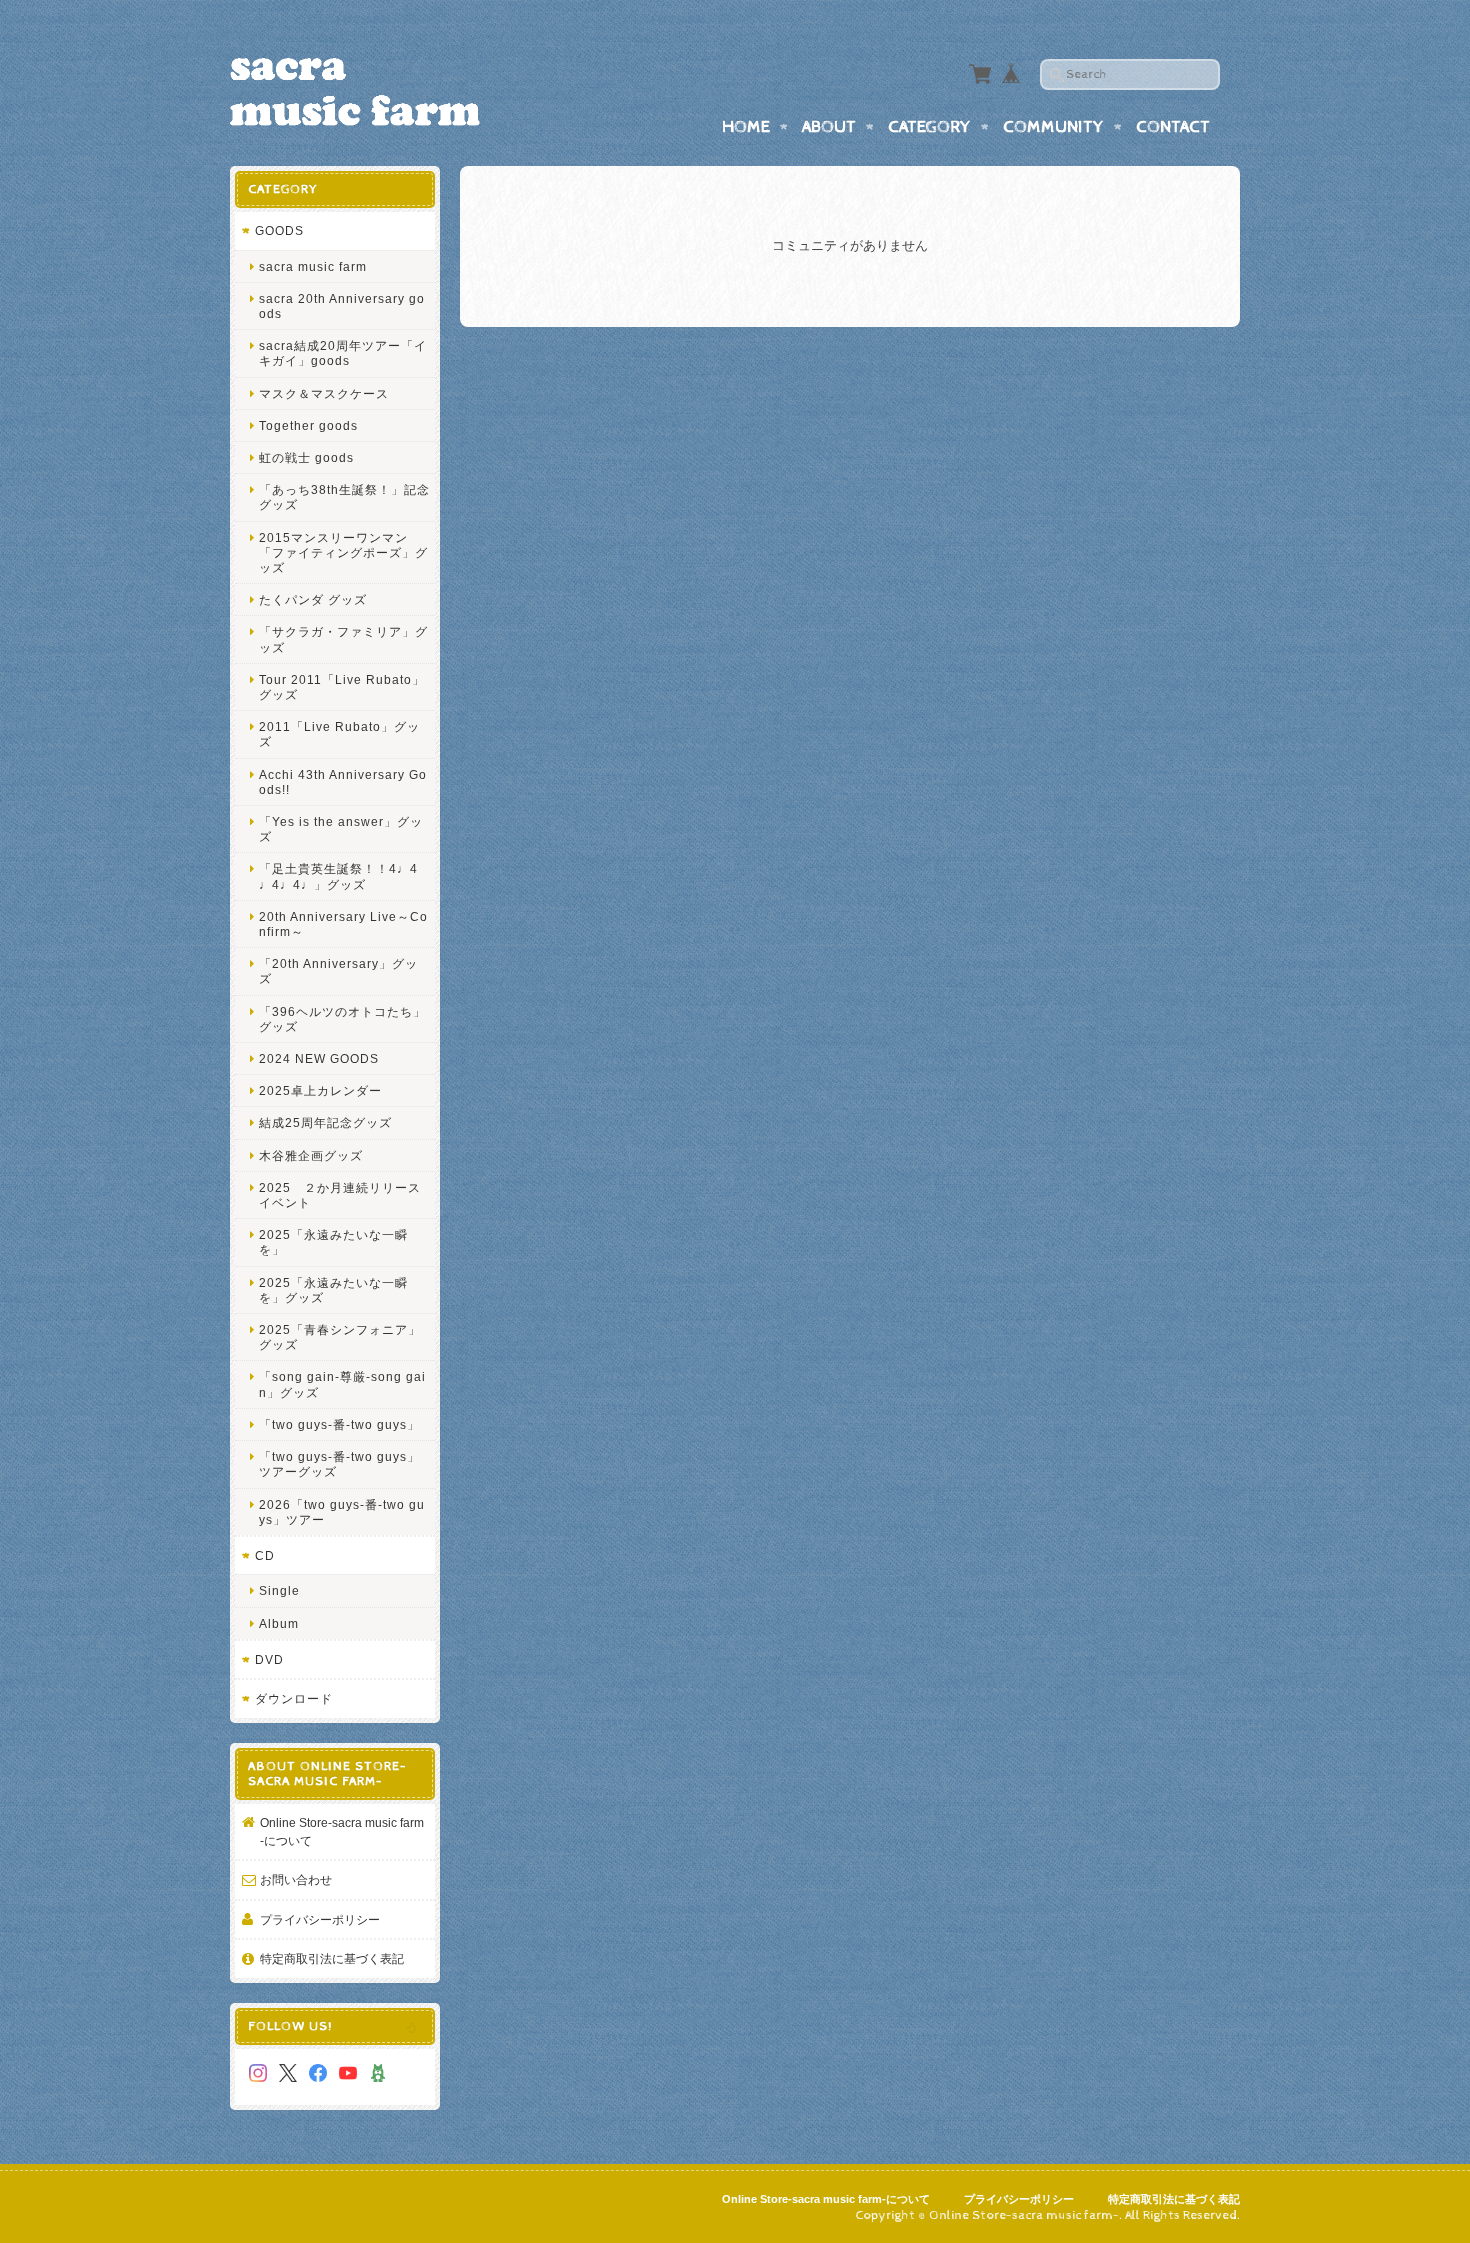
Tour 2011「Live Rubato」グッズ (342, 687)
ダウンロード (294, 1698)
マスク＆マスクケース (324, 393)
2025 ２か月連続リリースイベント (340, 1195)
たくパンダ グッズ (313, 599)
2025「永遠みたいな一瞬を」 (333, 1242)
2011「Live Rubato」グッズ (339, 734)
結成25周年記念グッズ (325, 1122)
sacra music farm (313, 266)
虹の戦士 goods (306, 457)
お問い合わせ (296, 1879)
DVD (269, 1659)
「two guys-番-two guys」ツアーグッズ (339, 1464)
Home (746, 127)
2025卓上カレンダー (320, 1090)
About (829, 127)
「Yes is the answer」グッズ (341, 829)
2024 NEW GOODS (319, 1058)
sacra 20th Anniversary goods (342, 306)
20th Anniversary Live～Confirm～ (343, 924)
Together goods (308, 425)
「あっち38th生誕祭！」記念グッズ (344, 497)
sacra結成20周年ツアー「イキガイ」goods (343, 353)
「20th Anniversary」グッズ (338, 971)
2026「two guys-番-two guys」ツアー (342, 1512)
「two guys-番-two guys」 (339, 1424)
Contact (1173, 127)
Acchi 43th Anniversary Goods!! (343, 782)
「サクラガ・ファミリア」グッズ (343, 639)
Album (279, 1623)
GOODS (279, 230)
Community (1053, 127)
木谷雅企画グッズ (311, 1155)
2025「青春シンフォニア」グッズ (340, 1337)
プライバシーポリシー (320, 1919)
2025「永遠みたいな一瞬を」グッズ (333, 1290)
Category (929, 127)
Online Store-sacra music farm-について (342, 1831)
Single (279, 1590)
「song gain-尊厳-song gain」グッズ (342, 1384)
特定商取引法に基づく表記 (332, 1958)
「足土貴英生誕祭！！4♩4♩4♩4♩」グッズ (338, 876)
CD (265, 1555)
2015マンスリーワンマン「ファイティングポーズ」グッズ (343, 552)
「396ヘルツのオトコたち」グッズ (342, 1019)
